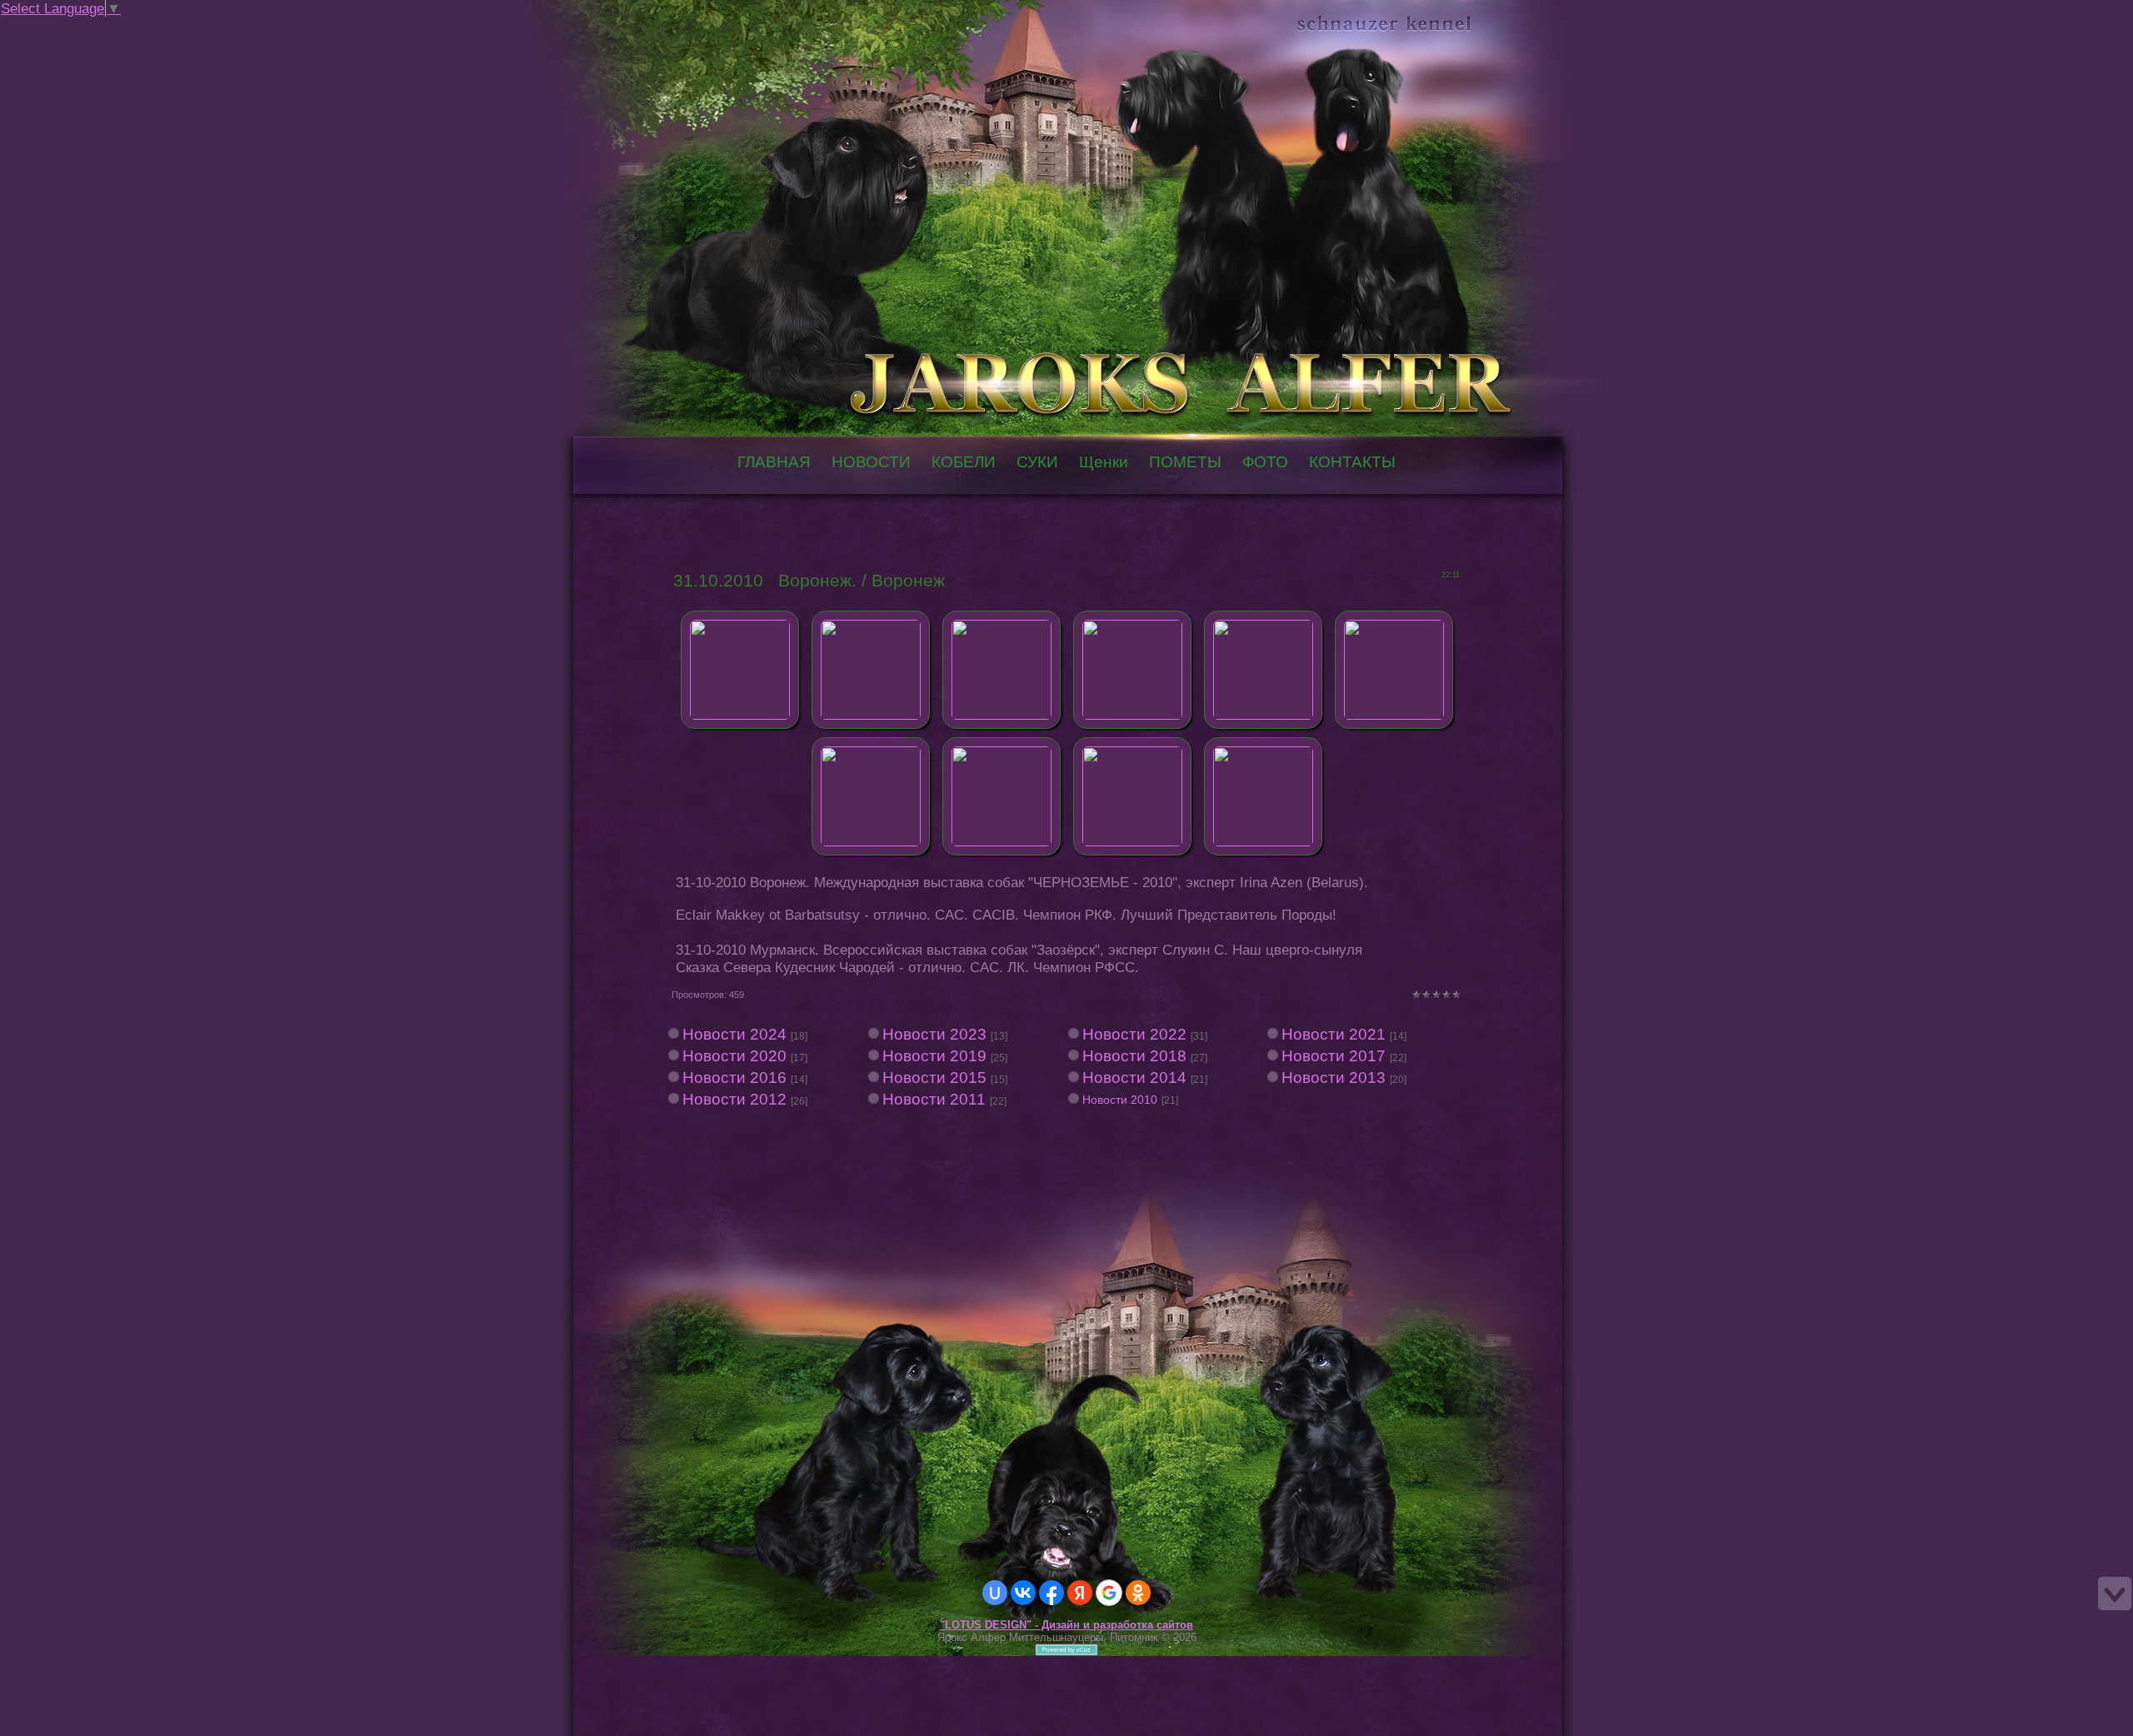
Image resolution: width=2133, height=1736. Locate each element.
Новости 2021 (1334, 1034)
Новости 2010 (1120, 1100)
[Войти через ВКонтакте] (1023, 1593)
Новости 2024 (734, 1034)
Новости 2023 (934, 1034)
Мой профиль (115, 28)
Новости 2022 (1134, 1034)
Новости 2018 (1134, 1056)
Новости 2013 (1334, 1078)
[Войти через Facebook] (1052, 1593)
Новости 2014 (1134, 1078)
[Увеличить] (740, 665)
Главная (98, 28)
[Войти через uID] (995, 1593)
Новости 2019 (934, 1056)
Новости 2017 (1334, 1056)
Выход (132, 28)
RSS (148, 28)
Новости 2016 (734, 1078)
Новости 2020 (734, 1056)
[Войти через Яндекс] (1080, 1593)
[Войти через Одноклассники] (1138, 1593)
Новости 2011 (934, 1099)
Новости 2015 (934, 1078)
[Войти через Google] (1109, 1593)
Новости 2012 (734, 1099)
